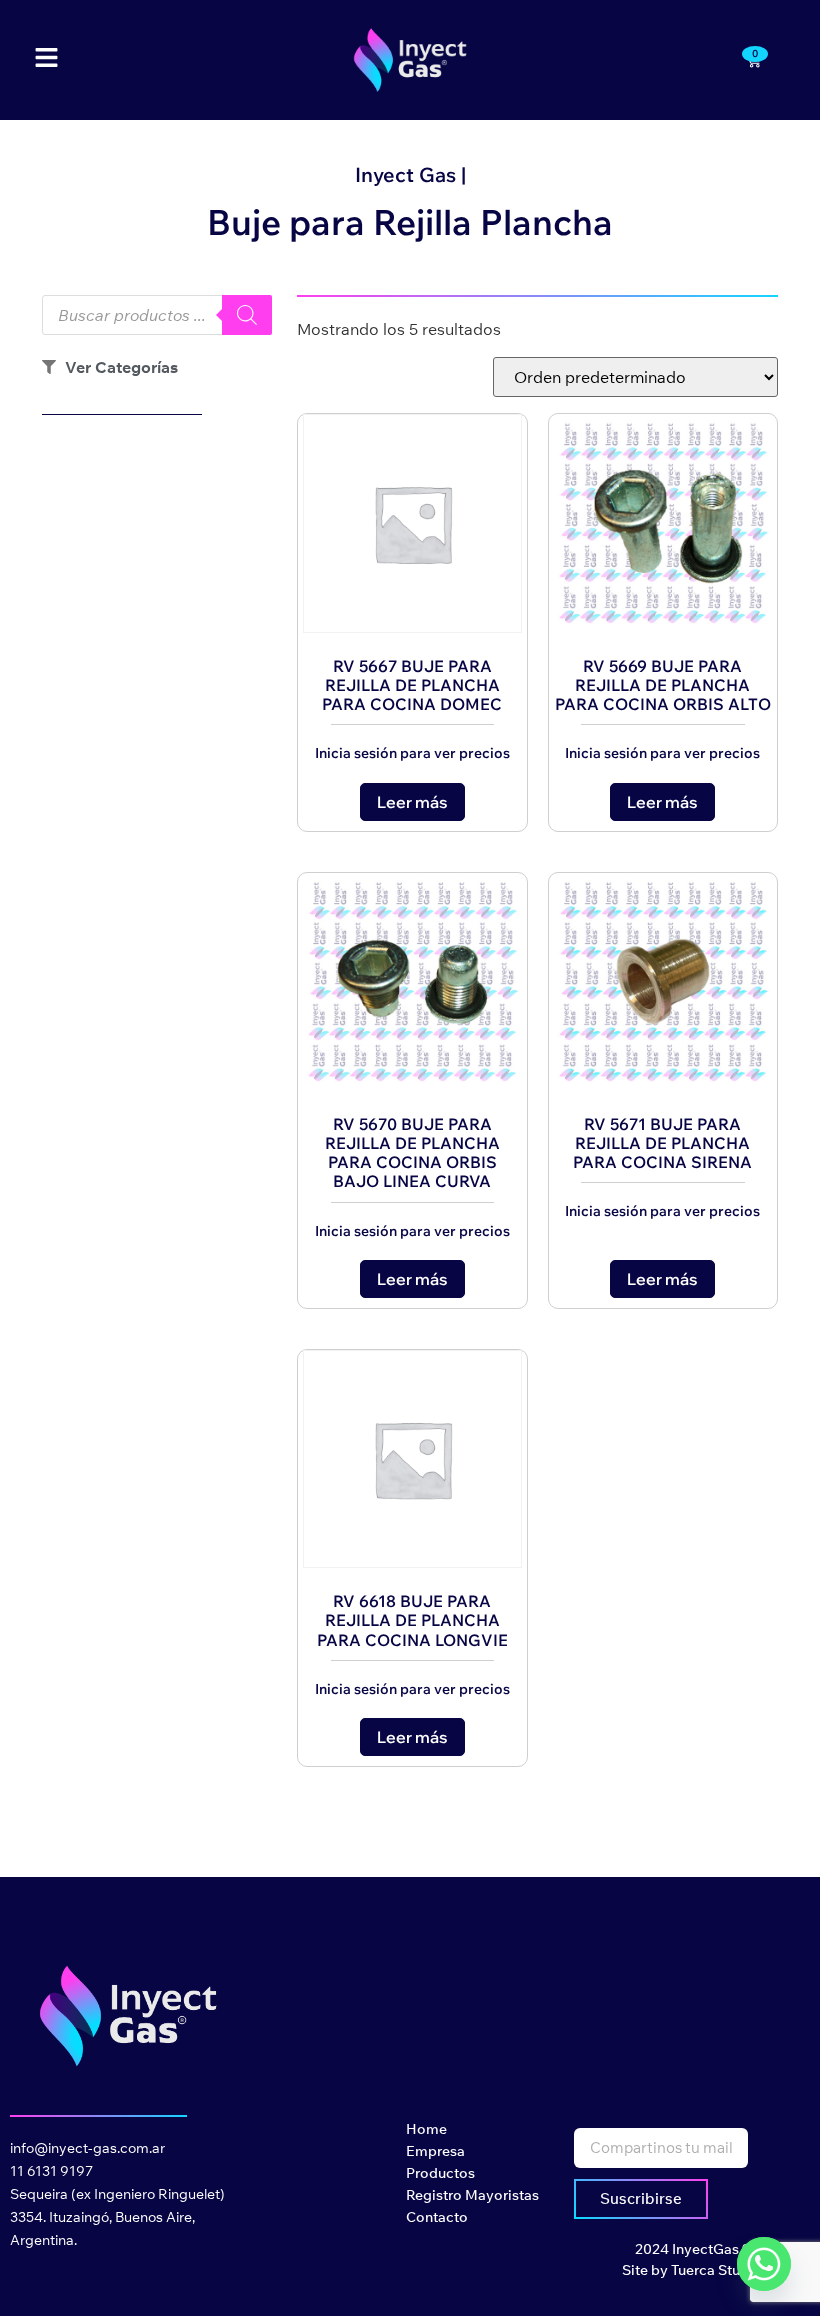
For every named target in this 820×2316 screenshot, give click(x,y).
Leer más (412, 802)
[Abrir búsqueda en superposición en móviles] (157, 315)
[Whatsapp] (764, 2264)
